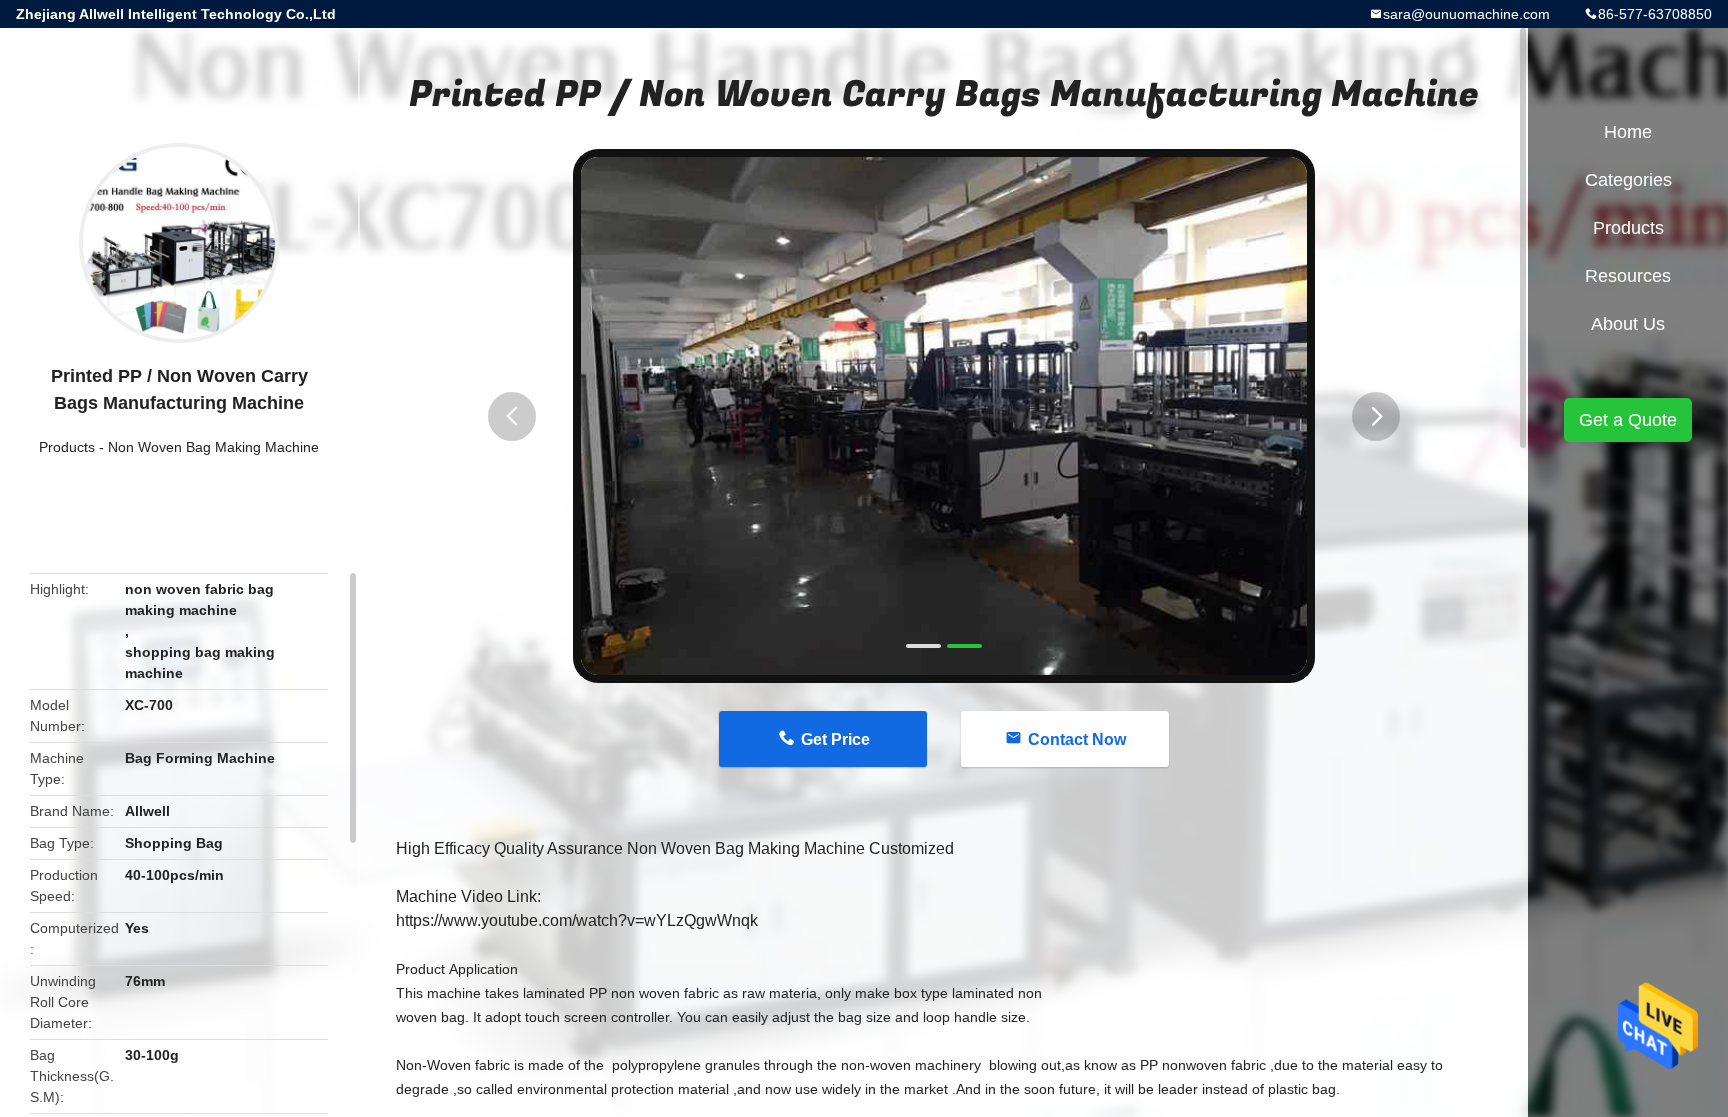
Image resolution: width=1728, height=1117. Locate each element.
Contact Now (1077, 739)
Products (67, 447)
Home (1628, 132)
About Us (1628, 324)
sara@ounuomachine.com (1466, 14)
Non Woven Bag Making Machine (213, 447)
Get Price (835, 739)
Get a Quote (1628, 420)
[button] (512, 416)
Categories (1628, 180)
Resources (1628, 276)
